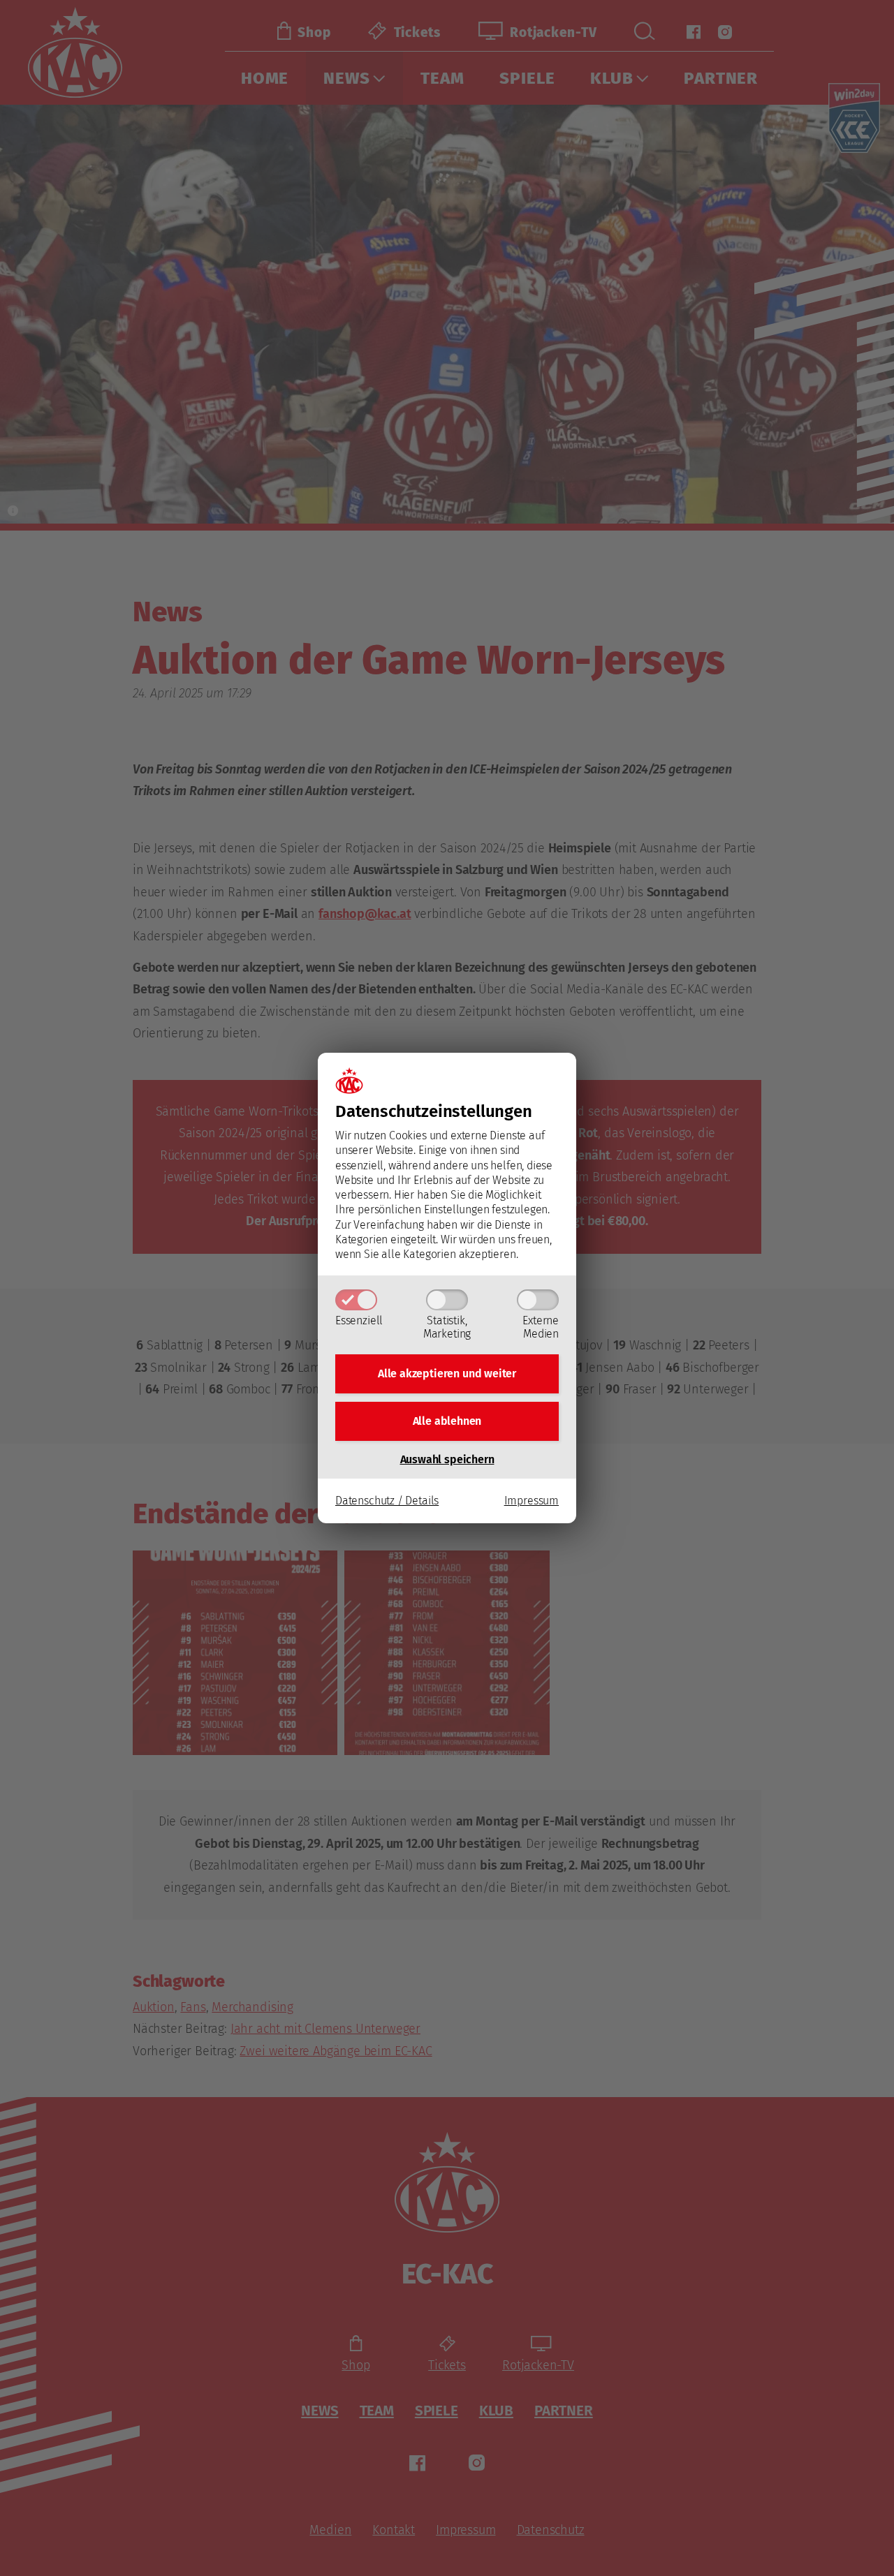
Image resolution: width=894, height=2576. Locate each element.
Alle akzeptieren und (447, 1374)
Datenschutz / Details (387, 1501)
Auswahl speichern (447, 1459)
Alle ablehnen (447, 1421)
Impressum (532, 1501)
